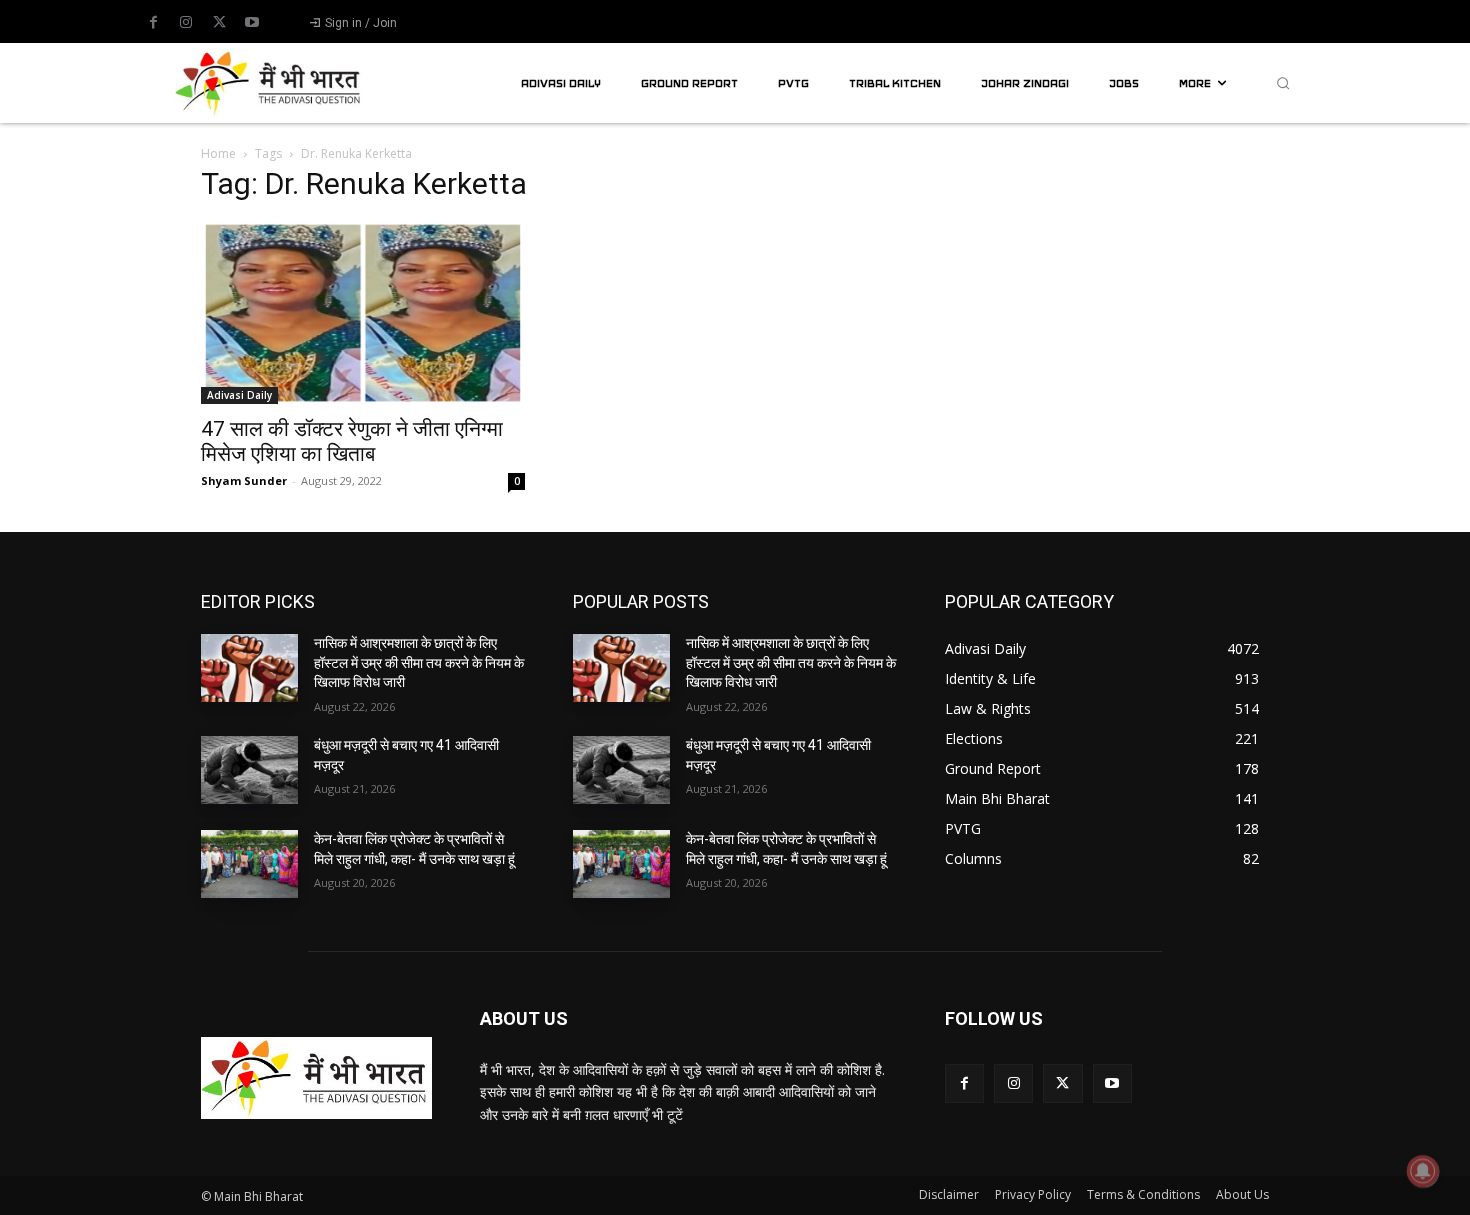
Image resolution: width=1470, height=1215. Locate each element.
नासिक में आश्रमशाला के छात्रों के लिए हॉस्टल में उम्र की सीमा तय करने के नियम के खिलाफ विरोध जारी (419, 662)
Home (218, 153)
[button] (1283, 83)
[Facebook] (153, 23)
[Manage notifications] (1423, 1171)
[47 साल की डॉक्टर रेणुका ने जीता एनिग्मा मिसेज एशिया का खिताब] (363, 313)
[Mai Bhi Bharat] (271, 82)
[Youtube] (252, 23)
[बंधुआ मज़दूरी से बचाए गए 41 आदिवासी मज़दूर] (249, 770)
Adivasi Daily (239, 395)
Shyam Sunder (244, 480)
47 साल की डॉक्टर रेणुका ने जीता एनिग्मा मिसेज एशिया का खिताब (352, 441)
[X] (219, 23)
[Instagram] (186, 23)
